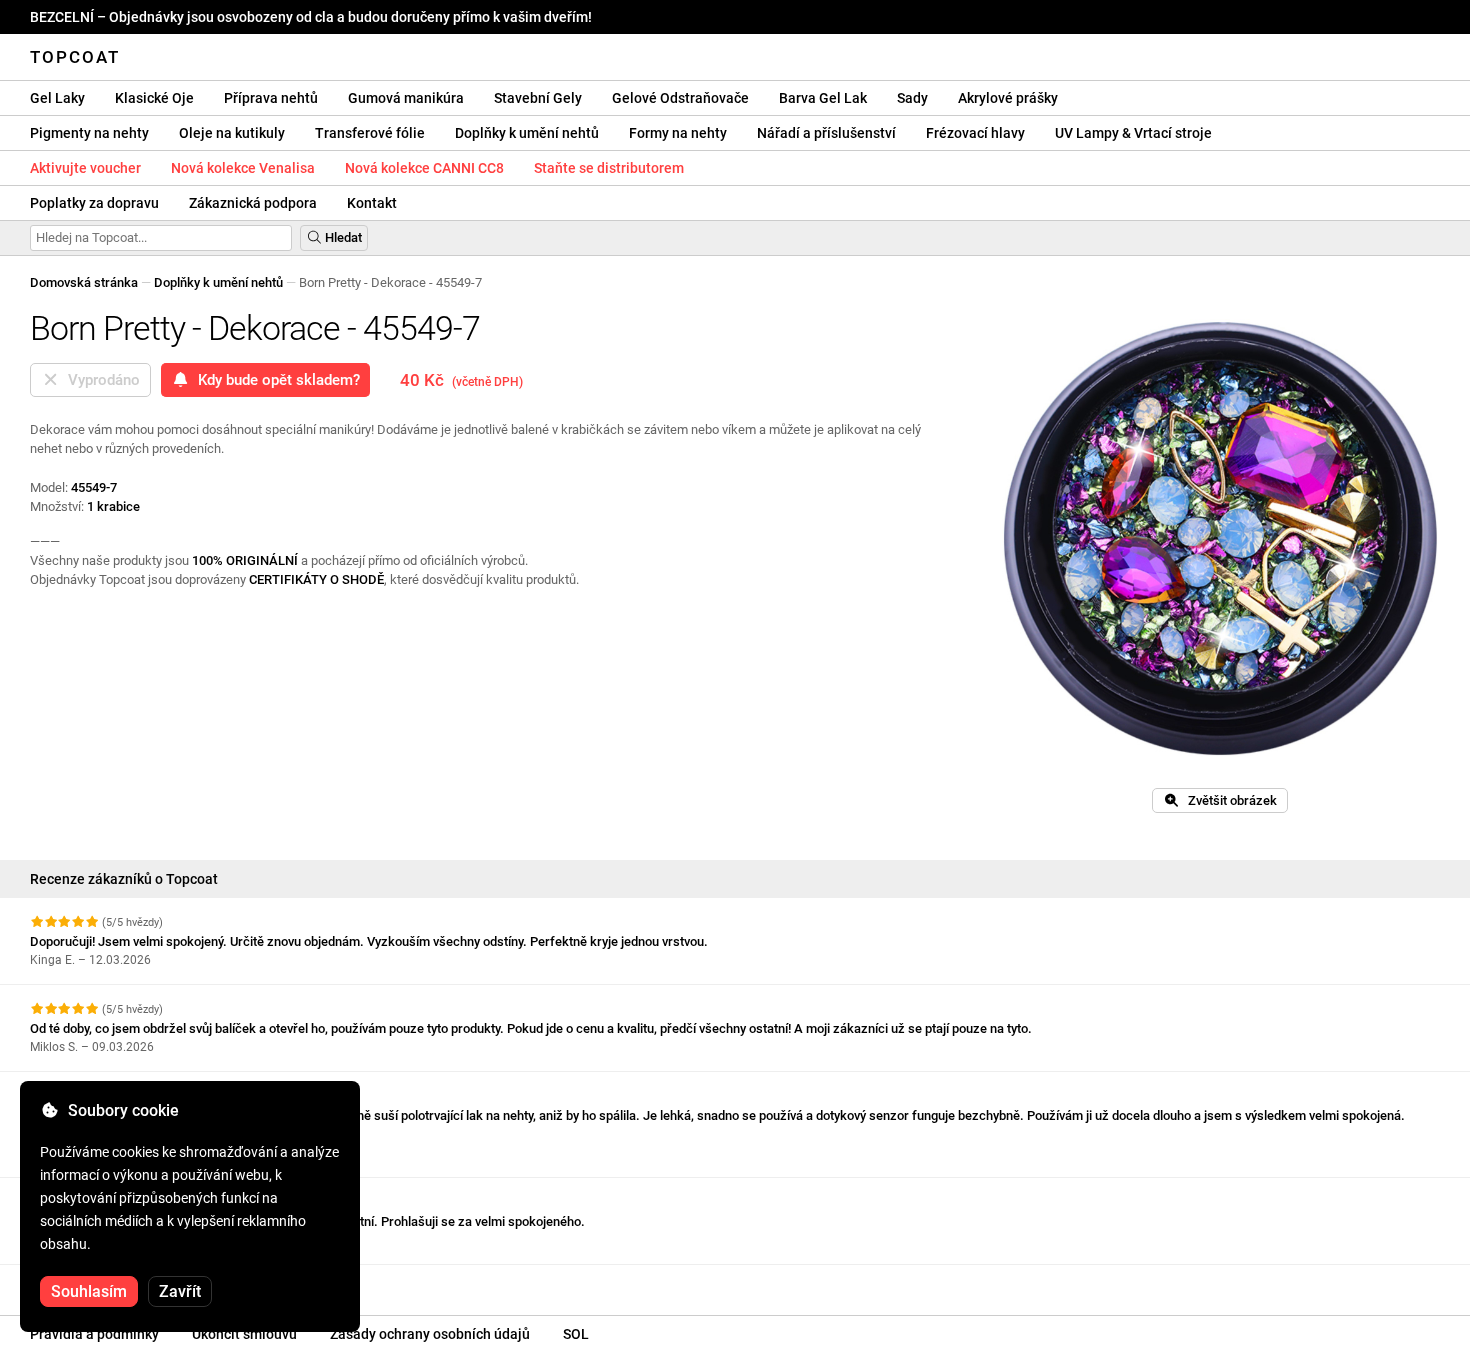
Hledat (342, 237)
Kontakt (372, 203)
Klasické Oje (154, 98)
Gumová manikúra (406, 98)
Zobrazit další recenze (97, 1282)
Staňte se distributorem (609, 168)
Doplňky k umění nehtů (527, 133)
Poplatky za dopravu (94, 203)
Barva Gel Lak (823, 98)
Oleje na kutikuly (232, 133)
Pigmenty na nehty (89, 133)
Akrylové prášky (1008, 98)
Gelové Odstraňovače (680, 98)
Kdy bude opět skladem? (275, 380)
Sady (912, 98)
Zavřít (180, 1291)
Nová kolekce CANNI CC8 (424, 168)
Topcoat (75, 57)
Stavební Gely (538, 98)
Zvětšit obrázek (1228, 800)
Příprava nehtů (271, 98)
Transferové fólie (370, 133)
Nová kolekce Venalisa (243, 168)
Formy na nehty (678, 133)
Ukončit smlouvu (244, 1334)
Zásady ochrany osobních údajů (430, 1334)
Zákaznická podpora (253, 203)
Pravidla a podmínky (94, 1334)
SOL (576, 1334)
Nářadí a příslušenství (826, 133)
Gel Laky (57, 98)
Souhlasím (89, 1291)
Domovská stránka (84, 282)
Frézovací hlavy (975, 133)
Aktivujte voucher (85, 168)
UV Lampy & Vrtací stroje (1133, 133)
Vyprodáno (100, 380)
